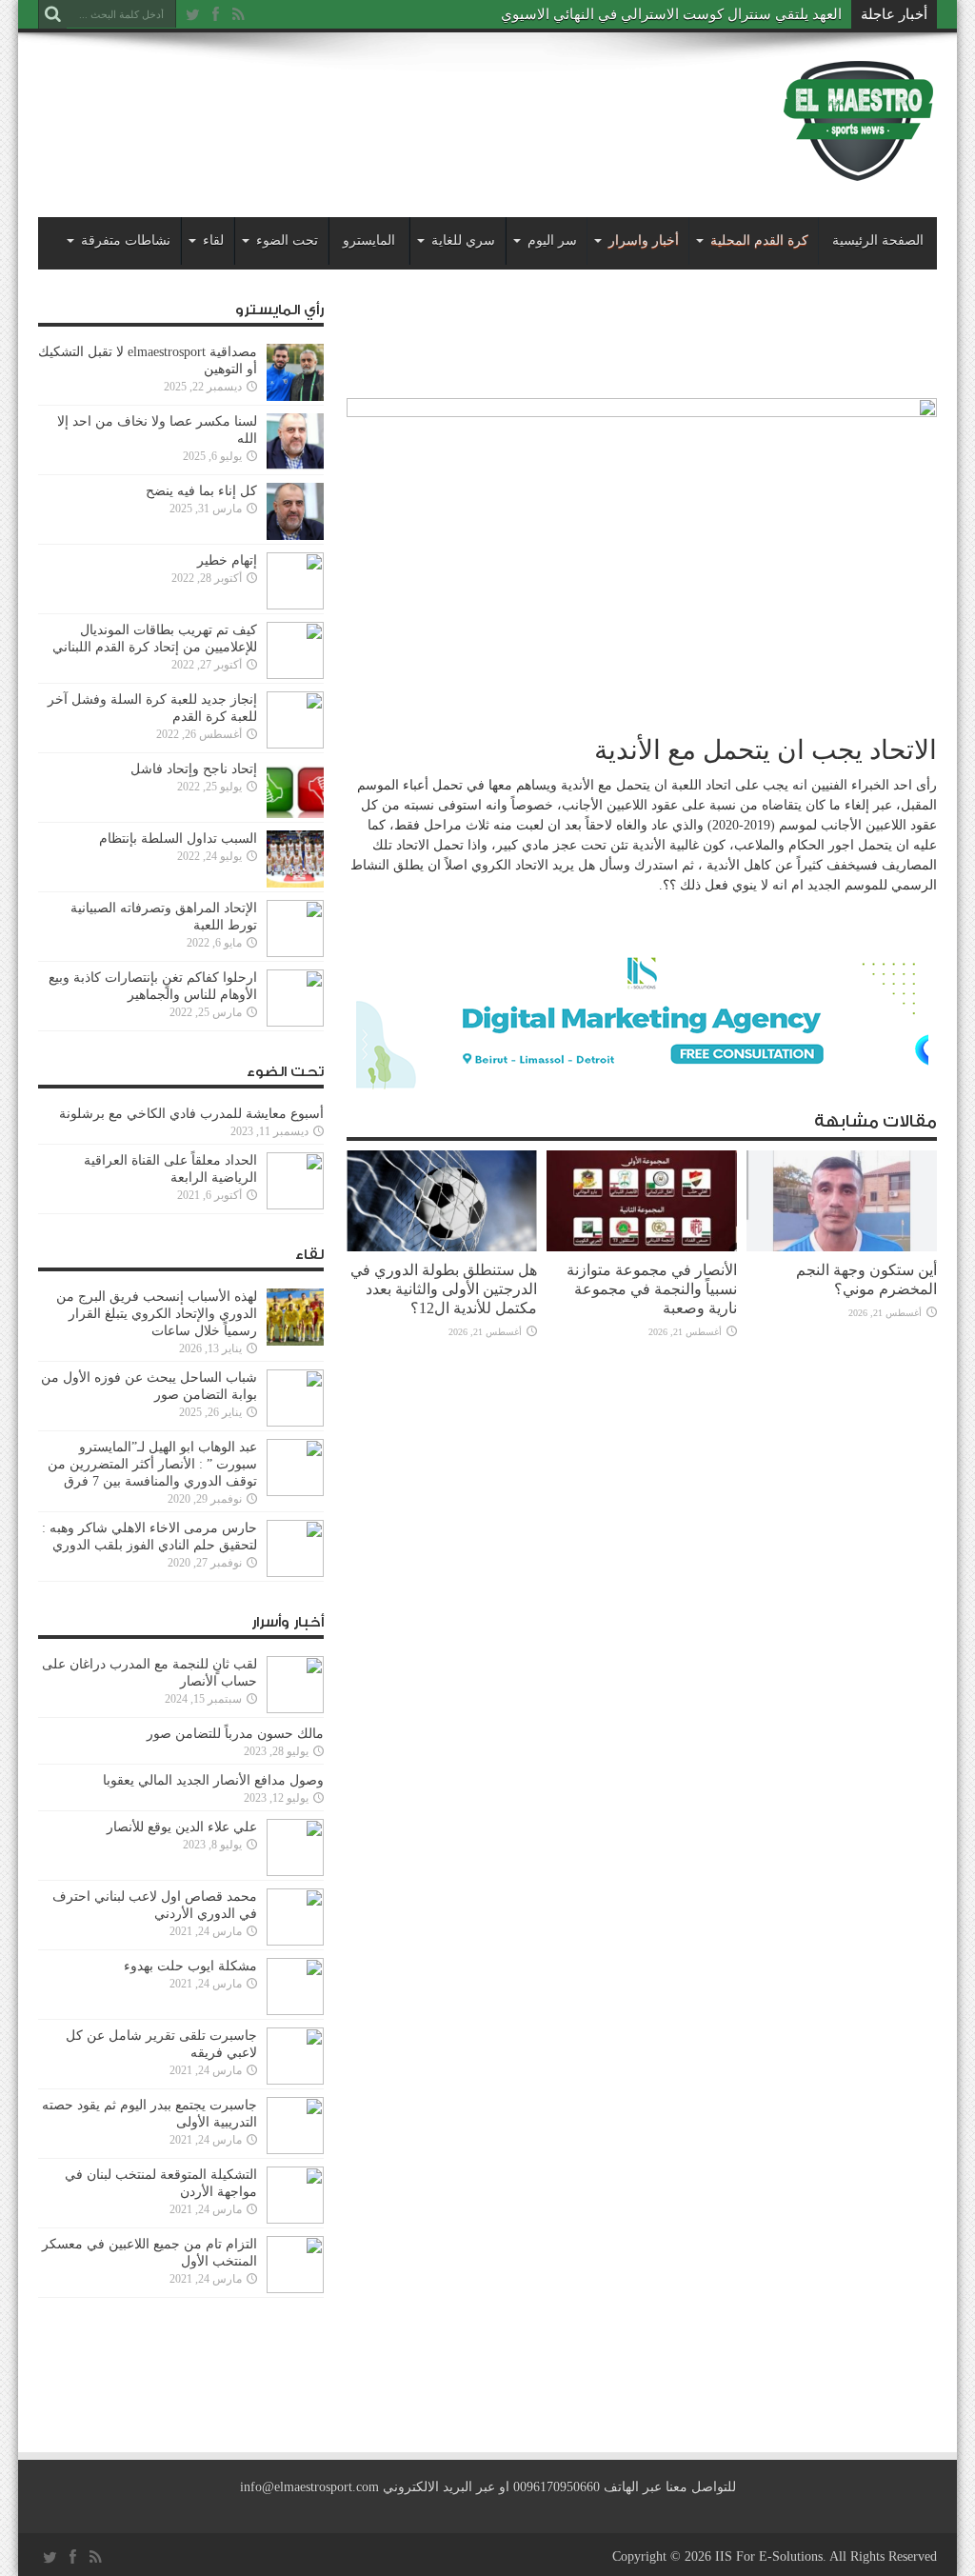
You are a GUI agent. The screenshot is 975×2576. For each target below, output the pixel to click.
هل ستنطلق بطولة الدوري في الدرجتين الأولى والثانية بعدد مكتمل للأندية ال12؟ (444, 1289)
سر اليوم (552, 240)
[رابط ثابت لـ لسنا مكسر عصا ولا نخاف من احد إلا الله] (295, 466)
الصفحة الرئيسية (878, 240)
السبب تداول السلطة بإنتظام (178, 839)
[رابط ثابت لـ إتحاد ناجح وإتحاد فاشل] (295, 814)
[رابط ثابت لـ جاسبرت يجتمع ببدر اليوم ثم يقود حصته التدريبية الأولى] (295, 2150)
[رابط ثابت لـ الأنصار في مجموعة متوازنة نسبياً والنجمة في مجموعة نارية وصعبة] (642, 1247)
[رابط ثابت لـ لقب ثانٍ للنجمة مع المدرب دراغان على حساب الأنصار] (295, 1709)
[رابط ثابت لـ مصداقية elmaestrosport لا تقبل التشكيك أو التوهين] (295, 397)
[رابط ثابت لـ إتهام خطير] (295, 605)
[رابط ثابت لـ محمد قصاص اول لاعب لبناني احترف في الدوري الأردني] (295, 1941)
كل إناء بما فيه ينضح (201, 491)
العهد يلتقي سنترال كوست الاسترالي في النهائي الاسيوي (671, 14)
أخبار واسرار (644, 240)
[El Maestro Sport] (859, 170)
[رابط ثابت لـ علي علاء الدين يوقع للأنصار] (295, 1872)
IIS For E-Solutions (769, 2556)
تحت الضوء (287, 240)
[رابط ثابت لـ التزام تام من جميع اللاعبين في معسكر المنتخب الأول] (295, 2289)
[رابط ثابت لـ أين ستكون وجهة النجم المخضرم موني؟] (842, 1247)
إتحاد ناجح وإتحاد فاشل (194, 769)
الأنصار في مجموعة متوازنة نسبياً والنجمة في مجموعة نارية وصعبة (652, 1289)
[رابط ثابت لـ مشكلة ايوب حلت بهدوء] (295, 2011)
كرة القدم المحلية (759, 240)
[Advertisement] (385, 107)
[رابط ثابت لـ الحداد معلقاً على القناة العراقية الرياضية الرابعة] (295, 1205)
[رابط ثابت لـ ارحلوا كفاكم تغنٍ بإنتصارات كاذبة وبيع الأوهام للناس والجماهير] (295, 1022)
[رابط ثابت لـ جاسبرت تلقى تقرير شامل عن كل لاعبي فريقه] (295, 2080)
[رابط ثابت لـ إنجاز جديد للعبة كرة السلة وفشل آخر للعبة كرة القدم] (295, 744)
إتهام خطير (227, 560)
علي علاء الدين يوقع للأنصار (182, 1827)
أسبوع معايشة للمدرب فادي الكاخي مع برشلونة (186, 1114)
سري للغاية (463, 240)
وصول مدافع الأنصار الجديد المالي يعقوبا (213, 1780)
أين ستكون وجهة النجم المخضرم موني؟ (866, 1279)
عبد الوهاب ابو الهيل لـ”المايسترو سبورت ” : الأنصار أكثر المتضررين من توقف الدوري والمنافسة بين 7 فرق (152, 1464)
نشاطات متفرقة (126, 240)
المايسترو (369, 240)
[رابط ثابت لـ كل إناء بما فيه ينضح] (295, 536)
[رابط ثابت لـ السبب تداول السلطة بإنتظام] (295, 883)
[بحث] (52, 14)
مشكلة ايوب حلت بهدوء (190, 1966)
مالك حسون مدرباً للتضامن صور (235, 1734)
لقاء (213, 240)
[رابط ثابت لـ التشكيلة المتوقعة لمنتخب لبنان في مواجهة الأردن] (295, 2219)
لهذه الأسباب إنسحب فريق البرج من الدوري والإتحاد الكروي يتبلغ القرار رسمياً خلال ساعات (157, 1314)
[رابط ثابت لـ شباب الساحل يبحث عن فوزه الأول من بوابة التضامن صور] (295, 1422)
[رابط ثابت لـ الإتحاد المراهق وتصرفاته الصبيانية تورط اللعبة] (295, 953)
